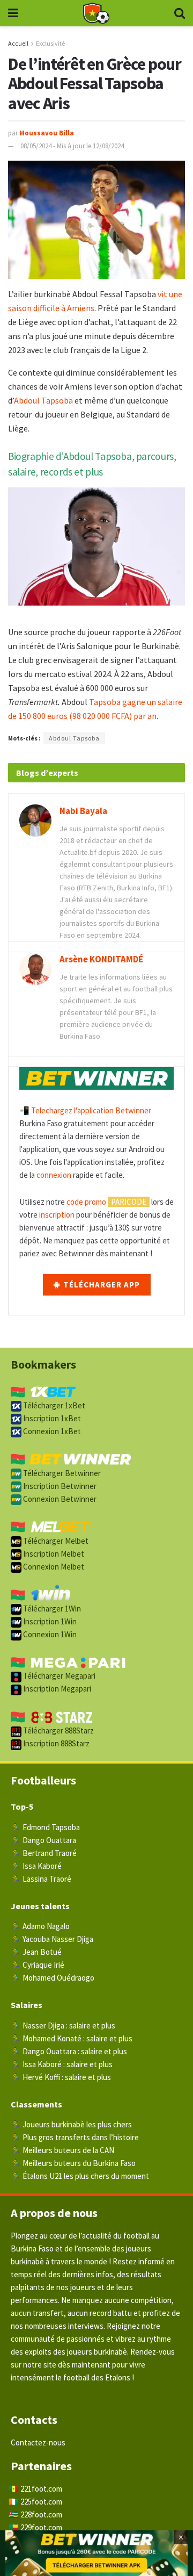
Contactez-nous (38, 2442)
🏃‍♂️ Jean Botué (36, 1952)
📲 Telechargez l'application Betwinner (85, 1110)
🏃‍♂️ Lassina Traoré (41, 1879)
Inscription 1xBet (51, 1418)
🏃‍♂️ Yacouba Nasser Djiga (52, 1939)
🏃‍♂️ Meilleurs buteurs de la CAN (62, 2150)
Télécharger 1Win (51, 1609)
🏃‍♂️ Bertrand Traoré (44, 1853)
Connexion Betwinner (59, 1499)
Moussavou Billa (47, 133)
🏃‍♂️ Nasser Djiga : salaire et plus (63, 2025)
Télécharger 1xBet (53, 1405)
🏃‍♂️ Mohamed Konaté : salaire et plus (72, 2038)
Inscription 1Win (49, 1621)
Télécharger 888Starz (58, 1730)
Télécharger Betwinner (61, 1473)
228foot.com (41, 2514)
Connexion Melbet (53, 1567)
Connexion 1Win (49, 1634)
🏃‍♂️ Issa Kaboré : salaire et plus (62, 2064)
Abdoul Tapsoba (43, 400)
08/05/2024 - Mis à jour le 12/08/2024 (72, 146)
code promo (86, 1202)
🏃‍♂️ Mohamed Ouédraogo (53, 1978)
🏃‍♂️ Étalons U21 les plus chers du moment (80, 2176)
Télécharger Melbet (55, 1541)
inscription (57, 1215)
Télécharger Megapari (58, 1676)
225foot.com (41, 2502)
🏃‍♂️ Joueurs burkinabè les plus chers (71, 2124)
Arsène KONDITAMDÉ (101, 959)
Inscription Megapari (56, 1689)
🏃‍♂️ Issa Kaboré (36, 1866)
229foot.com (41, 2527)
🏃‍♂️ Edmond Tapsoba (45, 1827)
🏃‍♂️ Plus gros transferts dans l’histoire (75, 2137)
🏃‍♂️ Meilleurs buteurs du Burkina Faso (73, 2163)
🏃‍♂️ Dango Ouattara (43, 1840)
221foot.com (41, 2489)
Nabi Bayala (83, 811)
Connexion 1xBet (51, 1431)
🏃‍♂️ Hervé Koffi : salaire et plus (61, 2077)
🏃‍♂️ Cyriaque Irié (38, 1965)
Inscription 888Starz (55, 1743)
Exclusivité (50, 43)
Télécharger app (101, 1285)
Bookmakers (43, 1364)
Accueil (18, 43)
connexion (54, 1175)
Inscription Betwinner (59, 1486)
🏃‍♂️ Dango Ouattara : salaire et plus (69, 2051)
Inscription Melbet (53, 1554)
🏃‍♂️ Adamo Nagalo (40, 1926)
